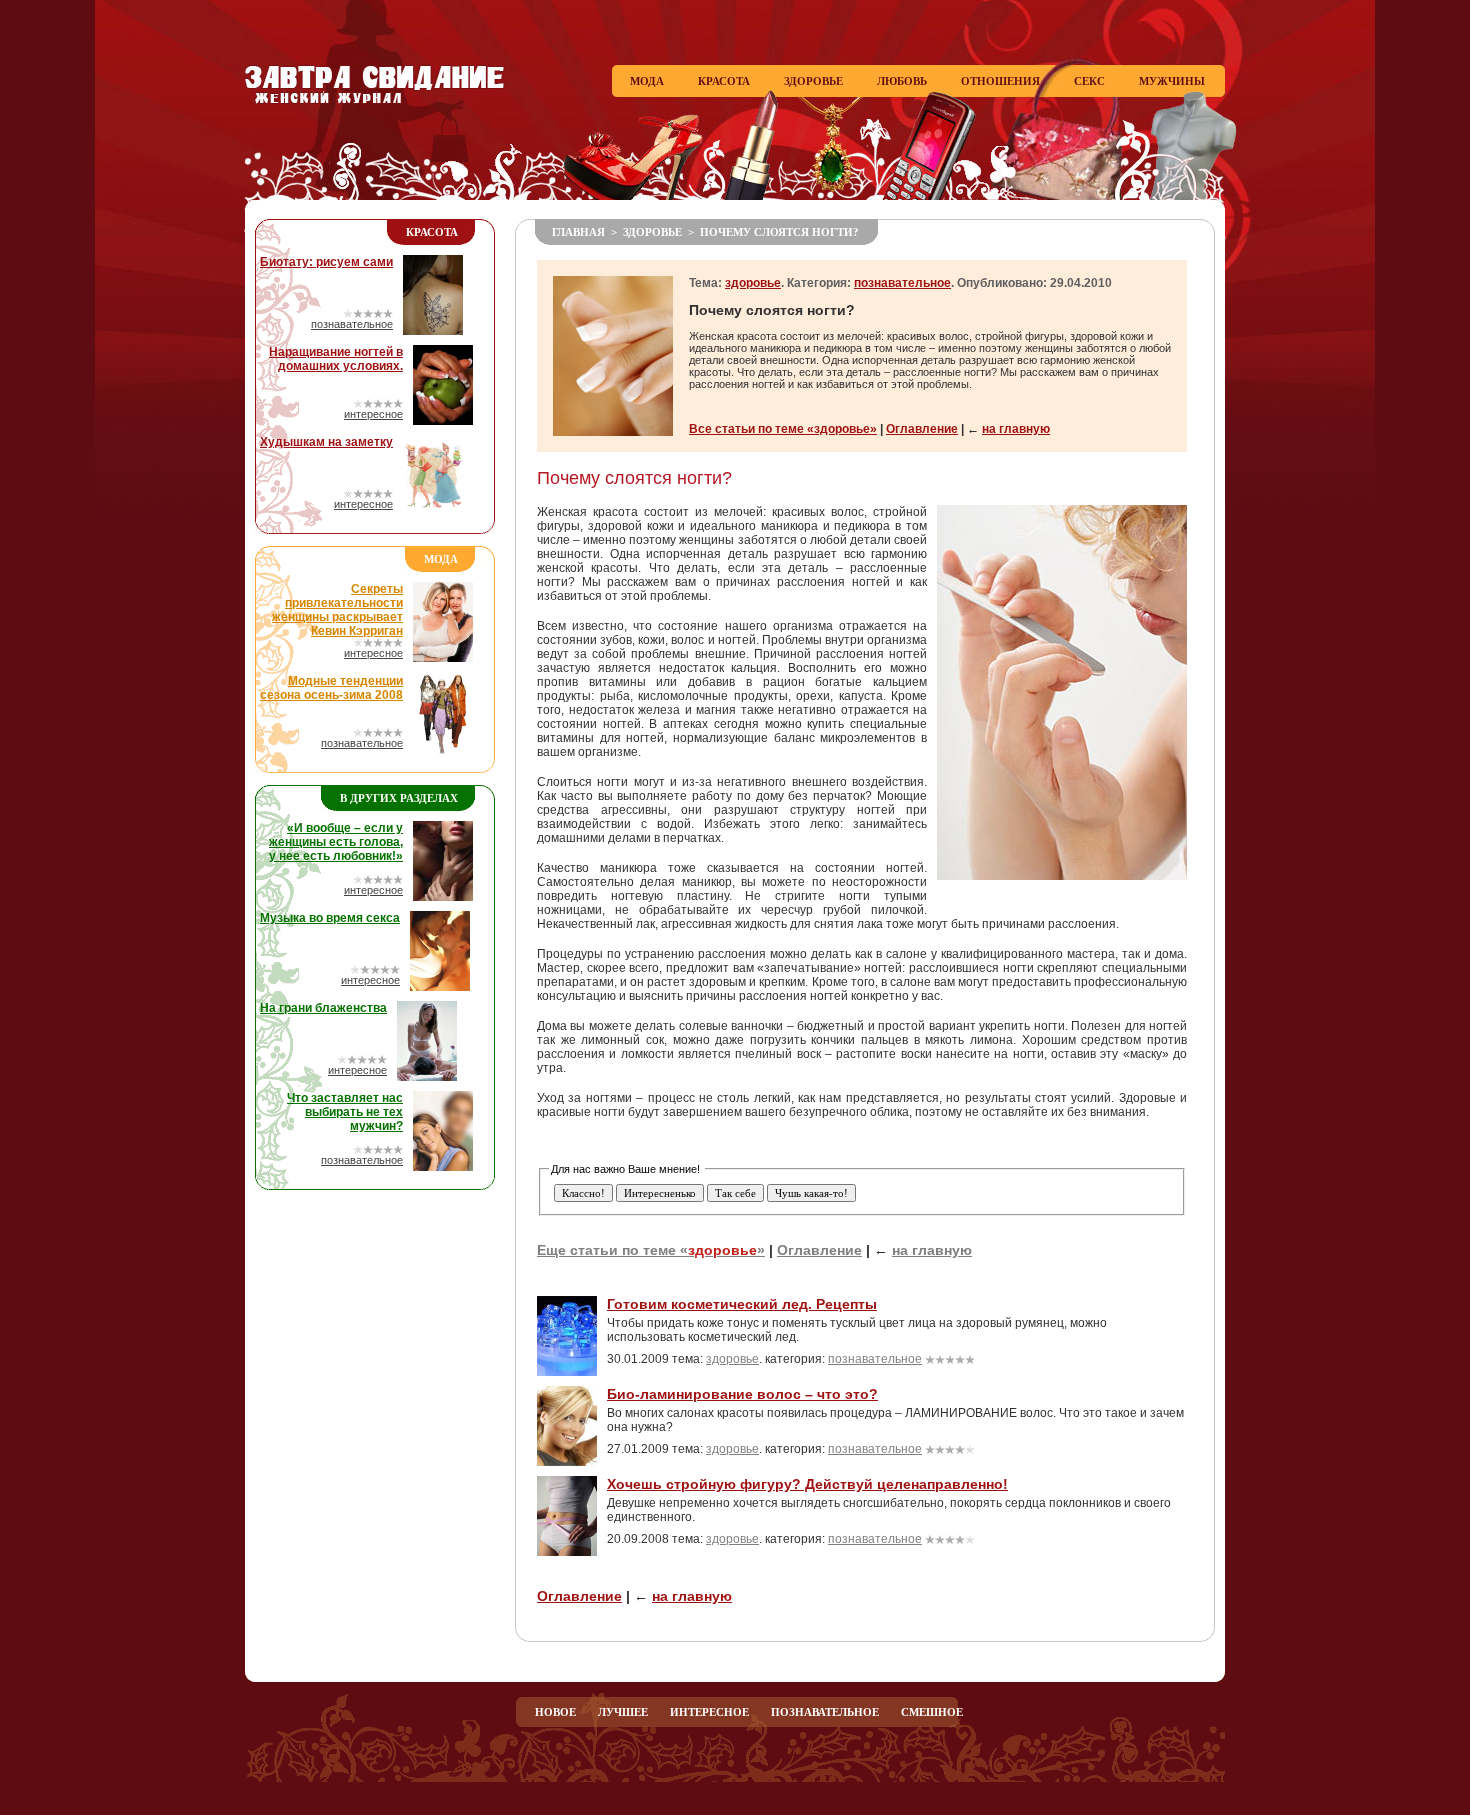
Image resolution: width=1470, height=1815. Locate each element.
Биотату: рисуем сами (326, 262)
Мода (647, 81)
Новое (555, 1712)
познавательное (352, 324)
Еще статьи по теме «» (651, 1250)
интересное (373, 414)
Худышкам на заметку (326, 442)
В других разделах (399, 798)
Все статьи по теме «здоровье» (783, 429)
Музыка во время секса (330, 918)
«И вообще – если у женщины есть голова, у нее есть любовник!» (336, 842)
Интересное (709, 1712)
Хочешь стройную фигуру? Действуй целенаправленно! (807, 1484)
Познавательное (825, 1712)
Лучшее (623, 1712)
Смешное (932, 1712)
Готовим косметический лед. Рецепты (742, 1304)
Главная (578, 232)
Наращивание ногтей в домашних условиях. (336, 359)
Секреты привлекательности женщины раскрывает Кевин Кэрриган (337, 610)
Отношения (1000, 81)
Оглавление (922, 429)
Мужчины (1172, 81)
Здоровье (813, 81)
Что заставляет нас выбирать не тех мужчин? (345, 1112)
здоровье (652, 232)
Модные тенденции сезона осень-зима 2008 (331, 688)
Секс (1089, 81)
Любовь (902, 81)
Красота (724, 81)
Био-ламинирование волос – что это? (742, 1394)
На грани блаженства (323, 1008)
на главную (1016, 429)
